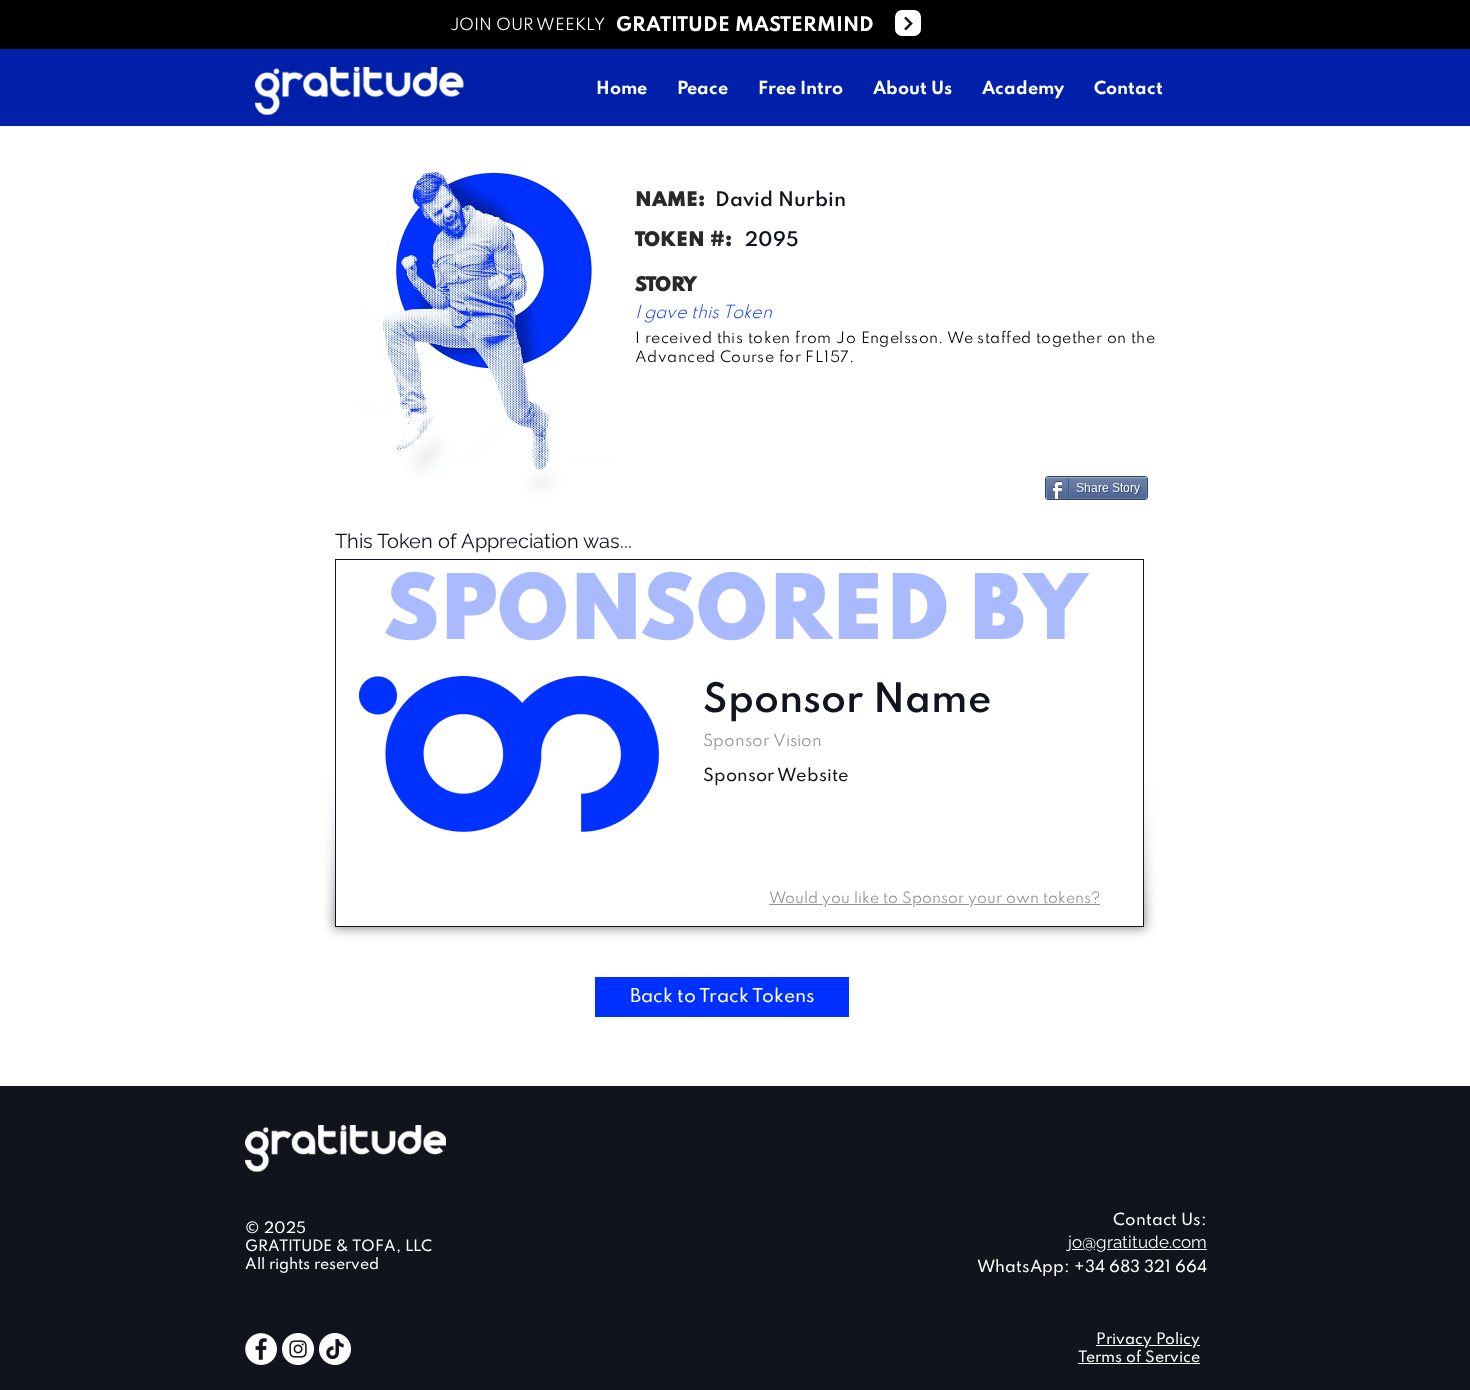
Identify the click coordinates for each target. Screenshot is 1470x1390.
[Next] (908, 23)
